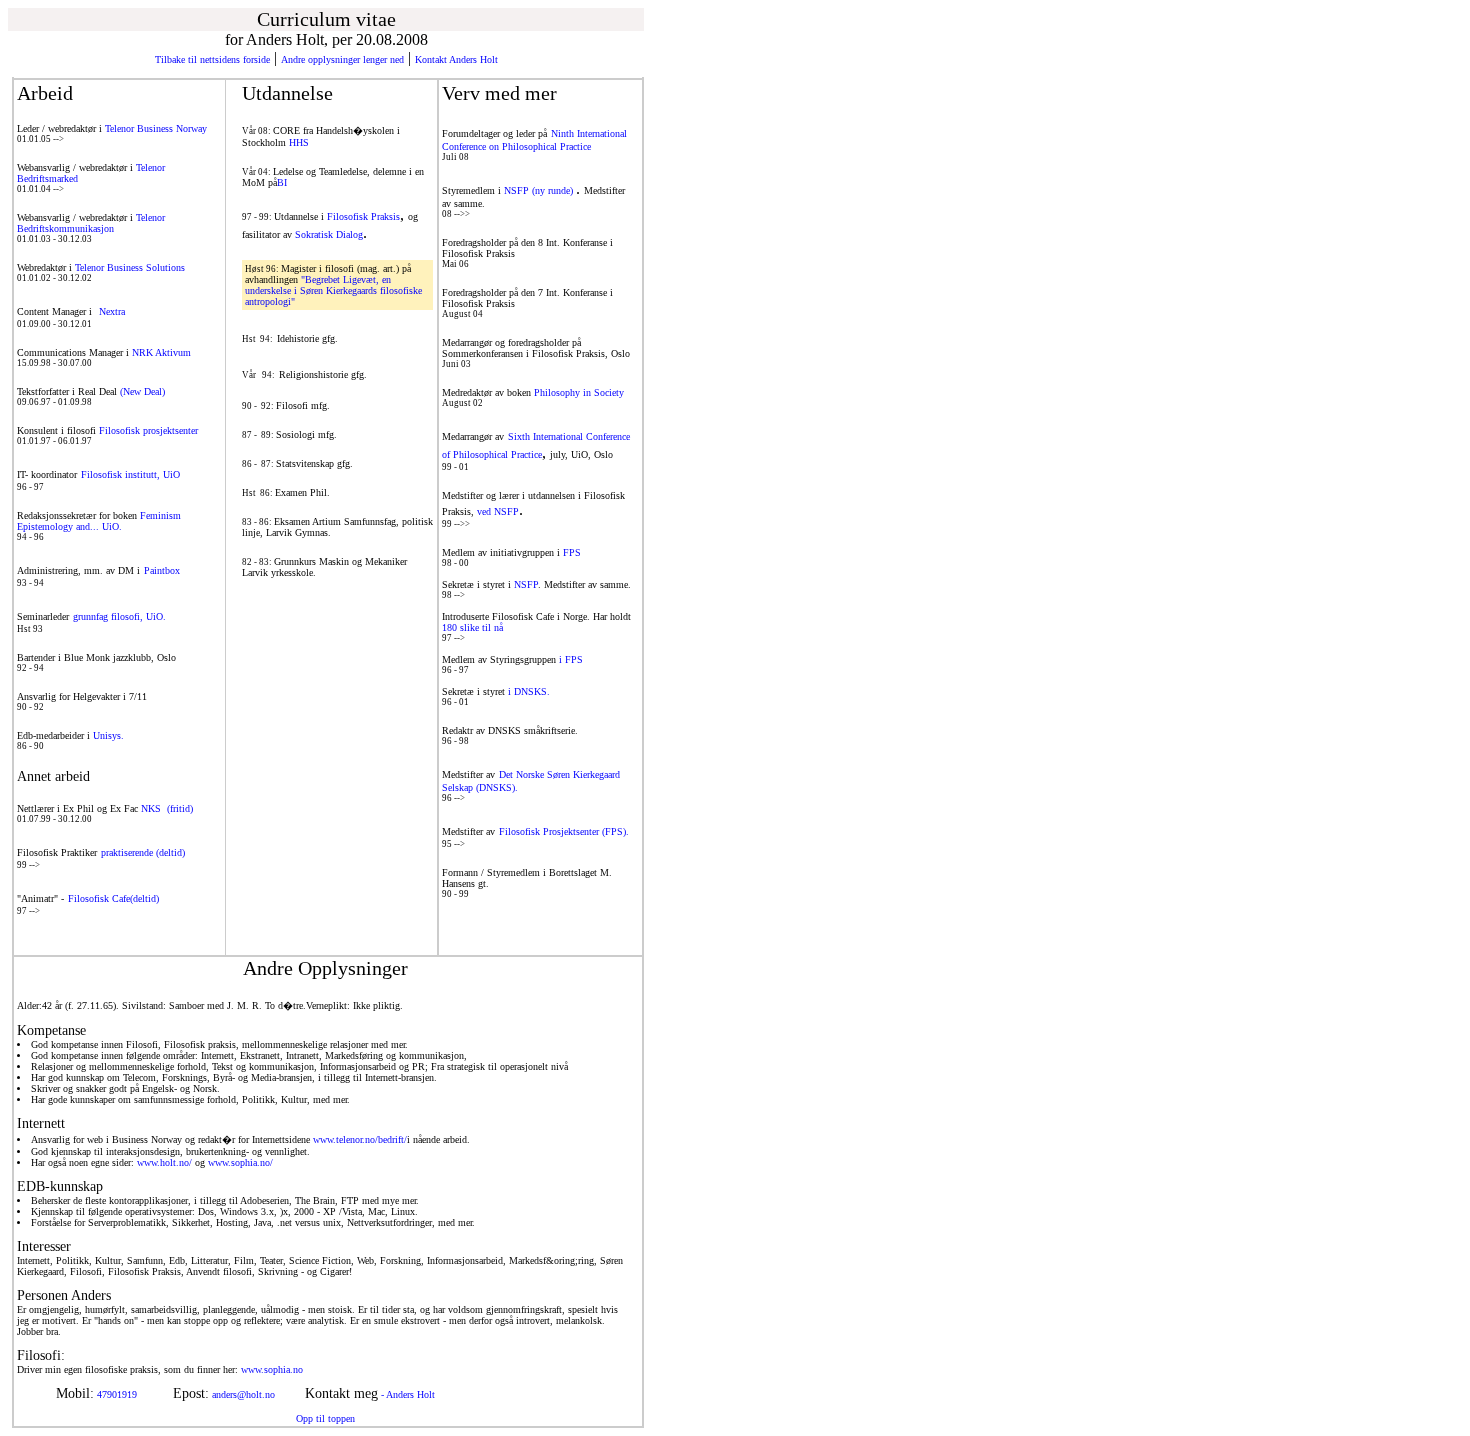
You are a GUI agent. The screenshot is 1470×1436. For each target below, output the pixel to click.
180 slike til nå (472, 627)
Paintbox (162, 570)
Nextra (112, 311)
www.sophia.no (350, 1369)
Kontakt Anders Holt (456, 59)
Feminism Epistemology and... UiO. (99, 521)
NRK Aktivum (161, 352)
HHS (299, 142)
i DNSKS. (529, 691)
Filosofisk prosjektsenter (148, 430)
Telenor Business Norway (156, 128)
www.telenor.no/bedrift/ (360, 1139)
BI (282, 182)
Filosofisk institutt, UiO (130, 474)
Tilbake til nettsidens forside (212, 59)
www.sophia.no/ (240, 1162)
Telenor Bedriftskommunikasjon (91, 223)
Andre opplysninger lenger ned (342, 59)
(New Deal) (142, 391)
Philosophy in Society (577, 392)
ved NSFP (498, 511)
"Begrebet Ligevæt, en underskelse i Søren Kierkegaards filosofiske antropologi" (333, 290)
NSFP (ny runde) (540, 190)
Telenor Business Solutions (130, 267)
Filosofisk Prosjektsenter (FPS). (564, 831)
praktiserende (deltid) (143, 852)
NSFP (526, 584)
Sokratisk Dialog (329, 234)
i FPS (571, 659)
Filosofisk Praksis (363, 216)
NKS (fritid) (167, 808)
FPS (572, 552)
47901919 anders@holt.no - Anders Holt (263, 1394)
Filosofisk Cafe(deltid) (113, 898)
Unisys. (108, 735)
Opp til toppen (325, 1418)
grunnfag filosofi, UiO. (119, 616)
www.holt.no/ (164, 1162)
